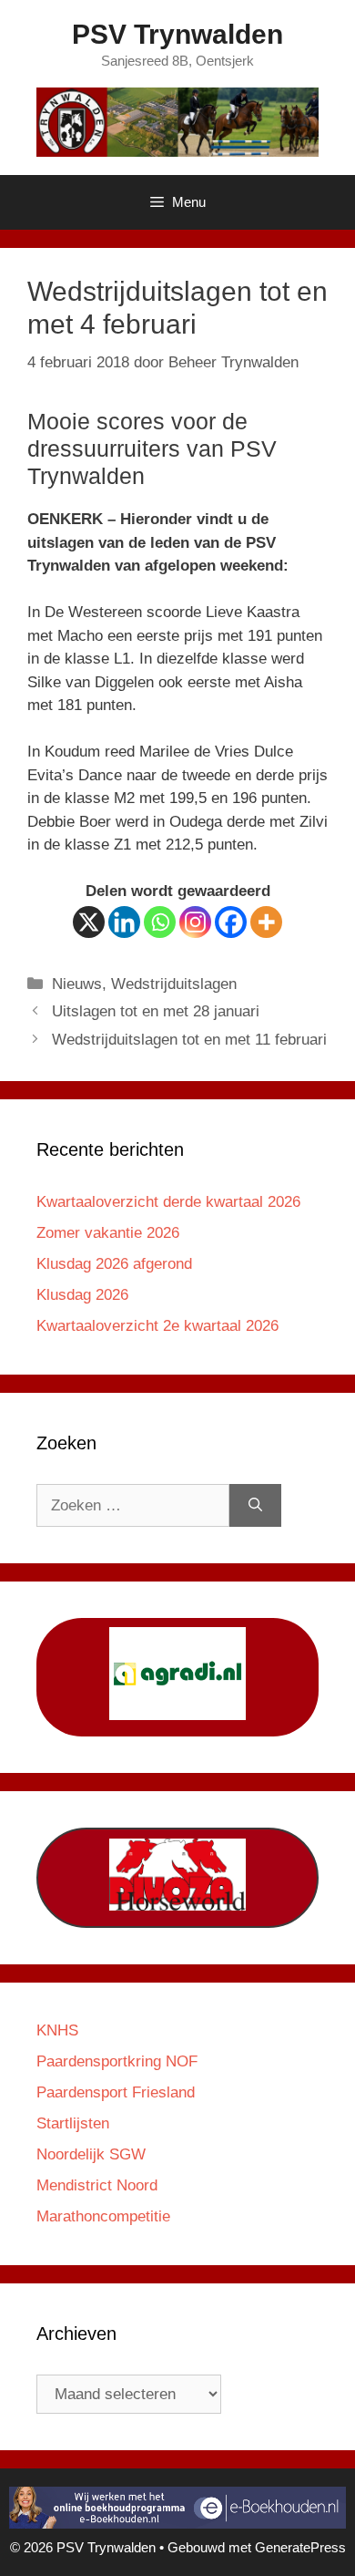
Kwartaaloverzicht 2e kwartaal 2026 (157, 1326)
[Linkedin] (124, 922)
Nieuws (77, 984)
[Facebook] (231, 922)
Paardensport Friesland (116, 2092)
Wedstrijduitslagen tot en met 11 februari (189, 1040)
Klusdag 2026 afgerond (114, 1264)
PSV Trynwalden (177, 34)
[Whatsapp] (160, 922)
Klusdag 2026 (82, 1295)
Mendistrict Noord (97, 2185)
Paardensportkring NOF (117, 2061)
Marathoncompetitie (103, 2216)
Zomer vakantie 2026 (108, 1233)
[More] (266, 922)
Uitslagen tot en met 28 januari (156, 1011)
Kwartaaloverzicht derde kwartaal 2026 (168, 1202)
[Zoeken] (255, 1506)
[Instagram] (195, 922)
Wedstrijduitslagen (174, 984)
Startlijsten (73, 2123)
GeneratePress (300, 2547)
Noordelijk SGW (91, 2154)
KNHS (57, 2030)
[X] (89, 922)
